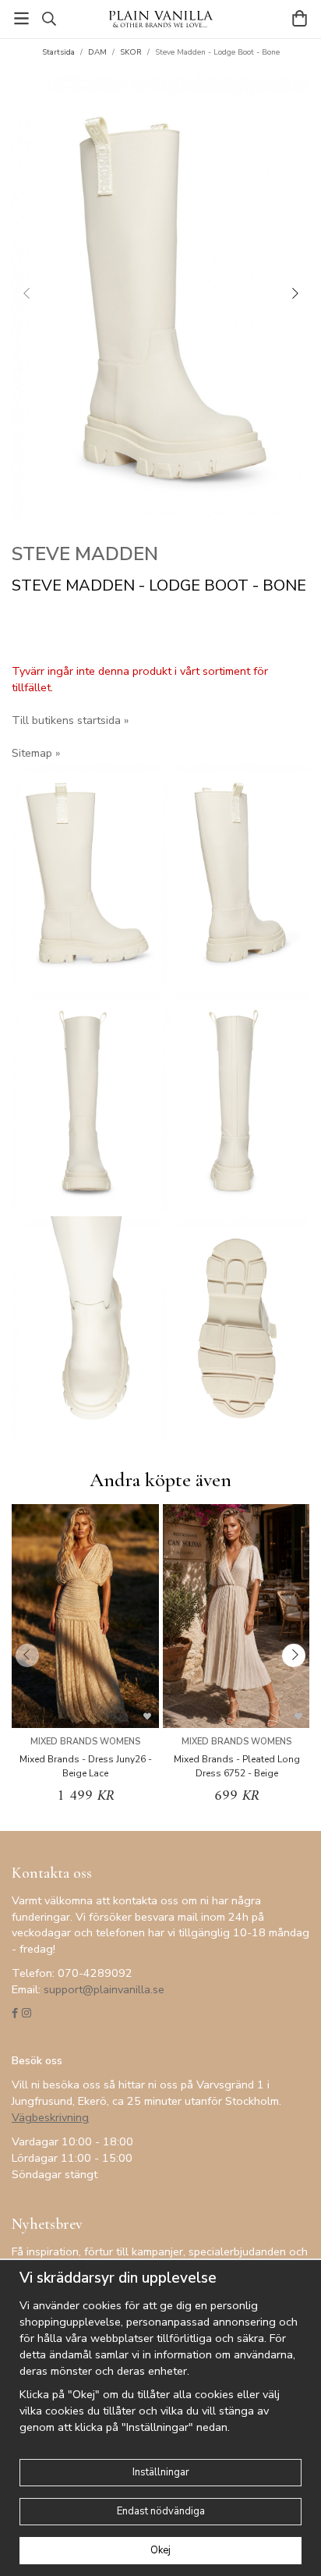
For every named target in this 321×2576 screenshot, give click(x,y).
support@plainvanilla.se (104, 1989)
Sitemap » (36, 753)
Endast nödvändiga (161, 2511)
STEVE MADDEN (85, 554)
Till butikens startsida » (70, 720)
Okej (160, 2550)
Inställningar (161, 2472)
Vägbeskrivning (50, 2117)
